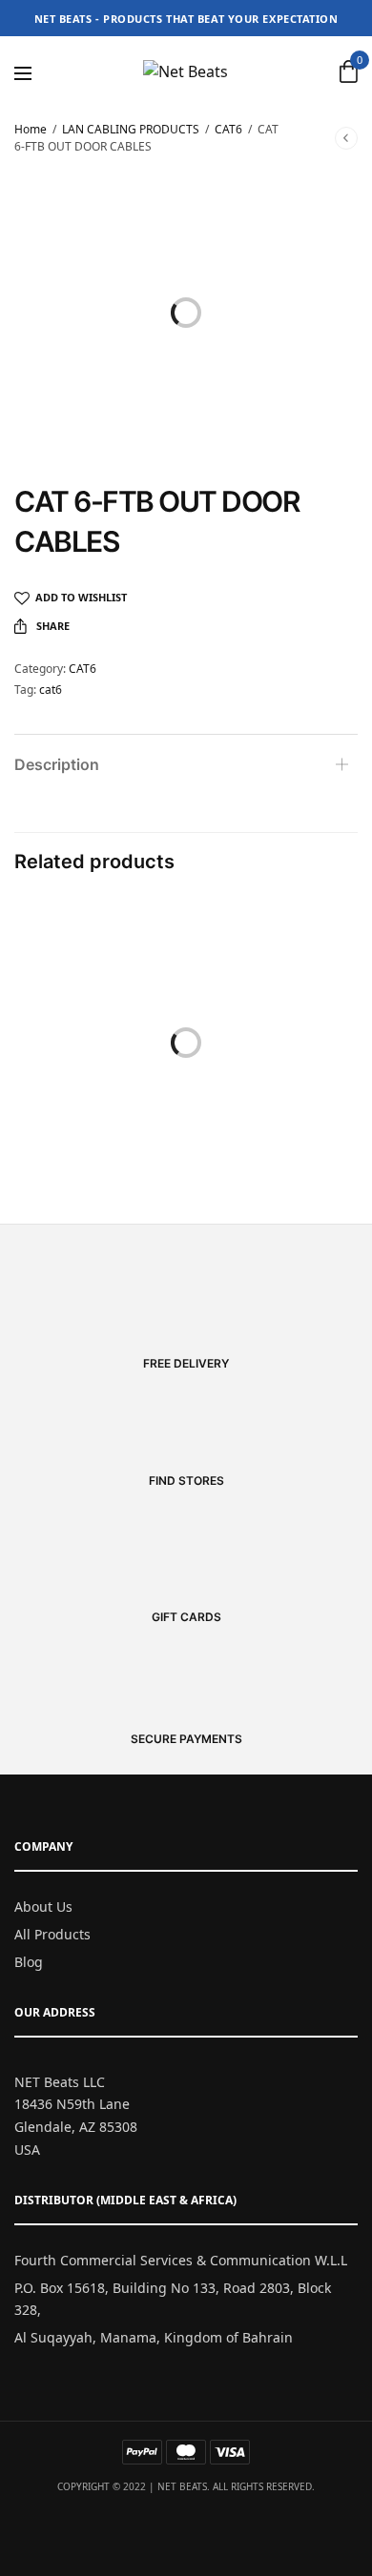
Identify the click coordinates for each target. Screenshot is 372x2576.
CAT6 (228, 129)
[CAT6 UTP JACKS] (98, 983)
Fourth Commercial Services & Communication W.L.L (181, 2260)
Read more (98, 1141)
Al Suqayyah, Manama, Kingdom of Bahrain (154, 2337)
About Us (43, 1907)
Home (31, 129)
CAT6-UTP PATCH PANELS (274, 1113)
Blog (29, 1962)
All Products (52, 1934)
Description (57, 764)
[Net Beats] (186, 71)
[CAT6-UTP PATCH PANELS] (274, 983)
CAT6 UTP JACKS (98, 1113)
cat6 (51, 690)
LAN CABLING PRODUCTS (131, 129)
